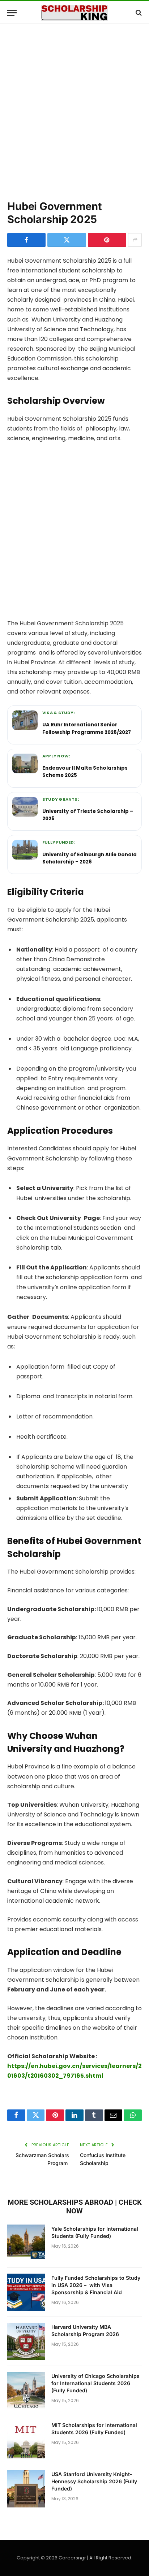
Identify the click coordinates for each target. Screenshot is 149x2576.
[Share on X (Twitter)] (67, 240)
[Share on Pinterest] (107, 240)
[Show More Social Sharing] (135, 240)
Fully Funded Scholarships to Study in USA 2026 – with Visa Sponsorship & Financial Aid (96, 2285)
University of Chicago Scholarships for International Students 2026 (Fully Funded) (95, 2383)
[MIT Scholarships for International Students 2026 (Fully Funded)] (26, 2440)
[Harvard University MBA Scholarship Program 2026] (26, 2341)
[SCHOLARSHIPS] (74, 13)
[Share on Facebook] (26, 240)
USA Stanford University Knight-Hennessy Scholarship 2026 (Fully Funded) (94, 2481)
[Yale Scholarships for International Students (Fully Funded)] (26, 2243)
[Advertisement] (74, 110)
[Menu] (12, 13)
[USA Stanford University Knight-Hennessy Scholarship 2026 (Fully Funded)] (26, 2489)
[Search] (138, 13)
